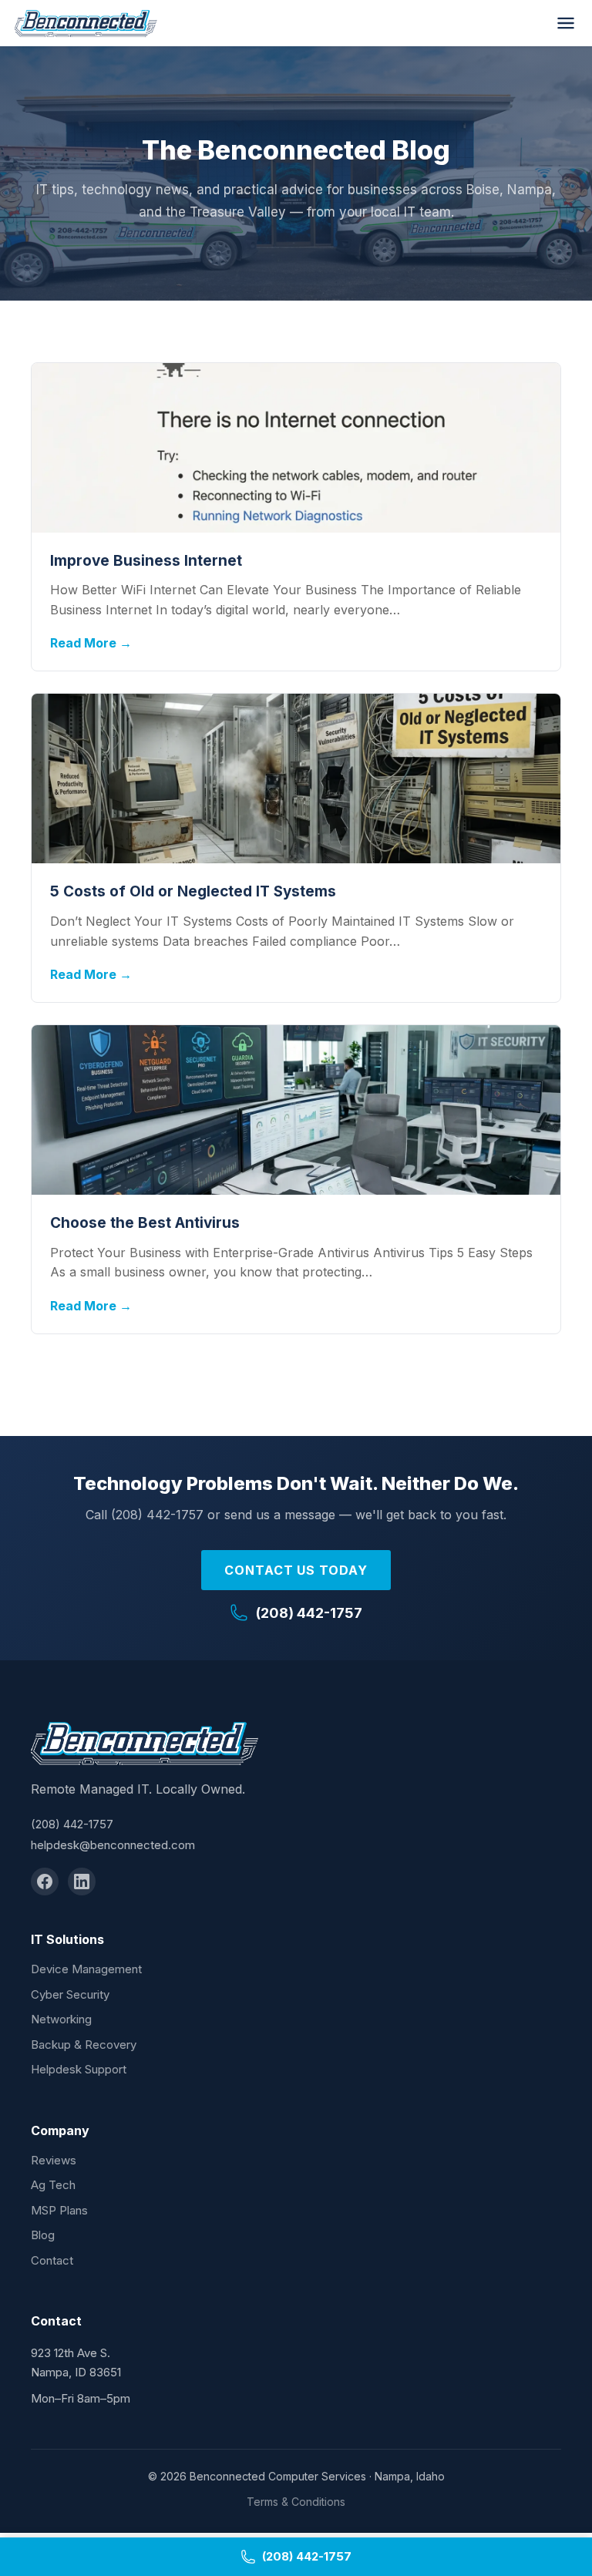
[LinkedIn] (82, 1882)
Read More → (91, 643)
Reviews (54, 2160)
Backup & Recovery (84, 2045)
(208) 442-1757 (309, 1613)
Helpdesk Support (79, 2069)
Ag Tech (53, 2185)
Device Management (86, 1969)
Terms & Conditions (296, 2502)
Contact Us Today (296, 1570)
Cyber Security (70, 1994)
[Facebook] (45, 1882)
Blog (43, 2235)
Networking (61, 2019)
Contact (52, 2260)
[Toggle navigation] (566, 23)
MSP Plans (59, 2210)
